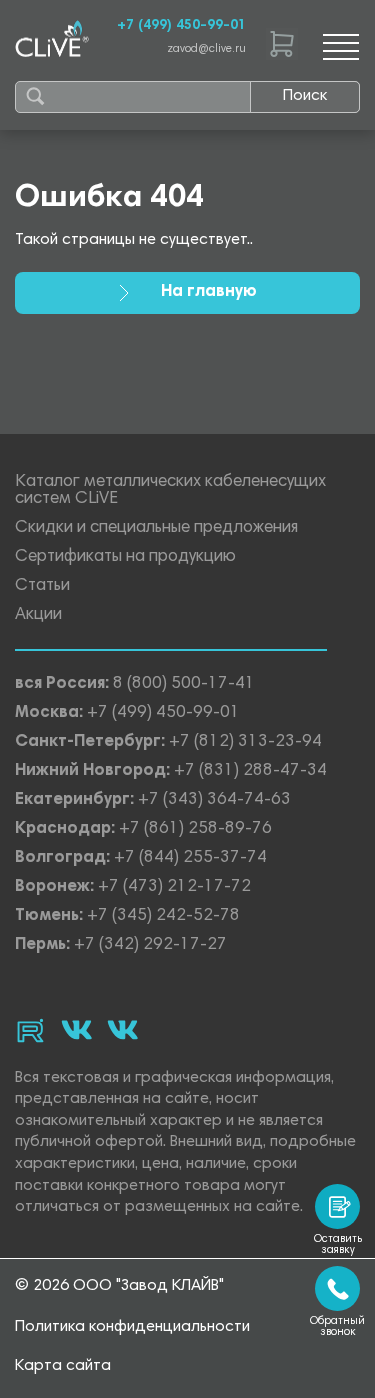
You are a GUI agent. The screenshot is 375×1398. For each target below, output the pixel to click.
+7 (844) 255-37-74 (190, 858)
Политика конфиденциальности (132, 1327)
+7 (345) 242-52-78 (163, 916)
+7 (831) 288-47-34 (250, 771)
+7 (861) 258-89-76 (195, 829)
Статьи (42, 586)
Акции (38, 615)
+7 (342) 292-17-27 (150, 945)
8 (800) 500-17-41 (184, 684)
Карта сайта (63, 1366)
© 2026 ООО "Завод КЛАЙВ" (119, 1286)
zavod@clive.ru (206, 49)
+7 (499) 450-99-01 (181, 26)
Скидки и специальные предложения (156, 528)
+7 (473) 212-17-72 (174, 887)
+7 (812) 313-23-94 (245, 742)
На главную (209, 292)
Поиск (305, 96)
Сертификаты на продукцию (125, 557)
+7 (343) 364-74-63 (214, 800)
